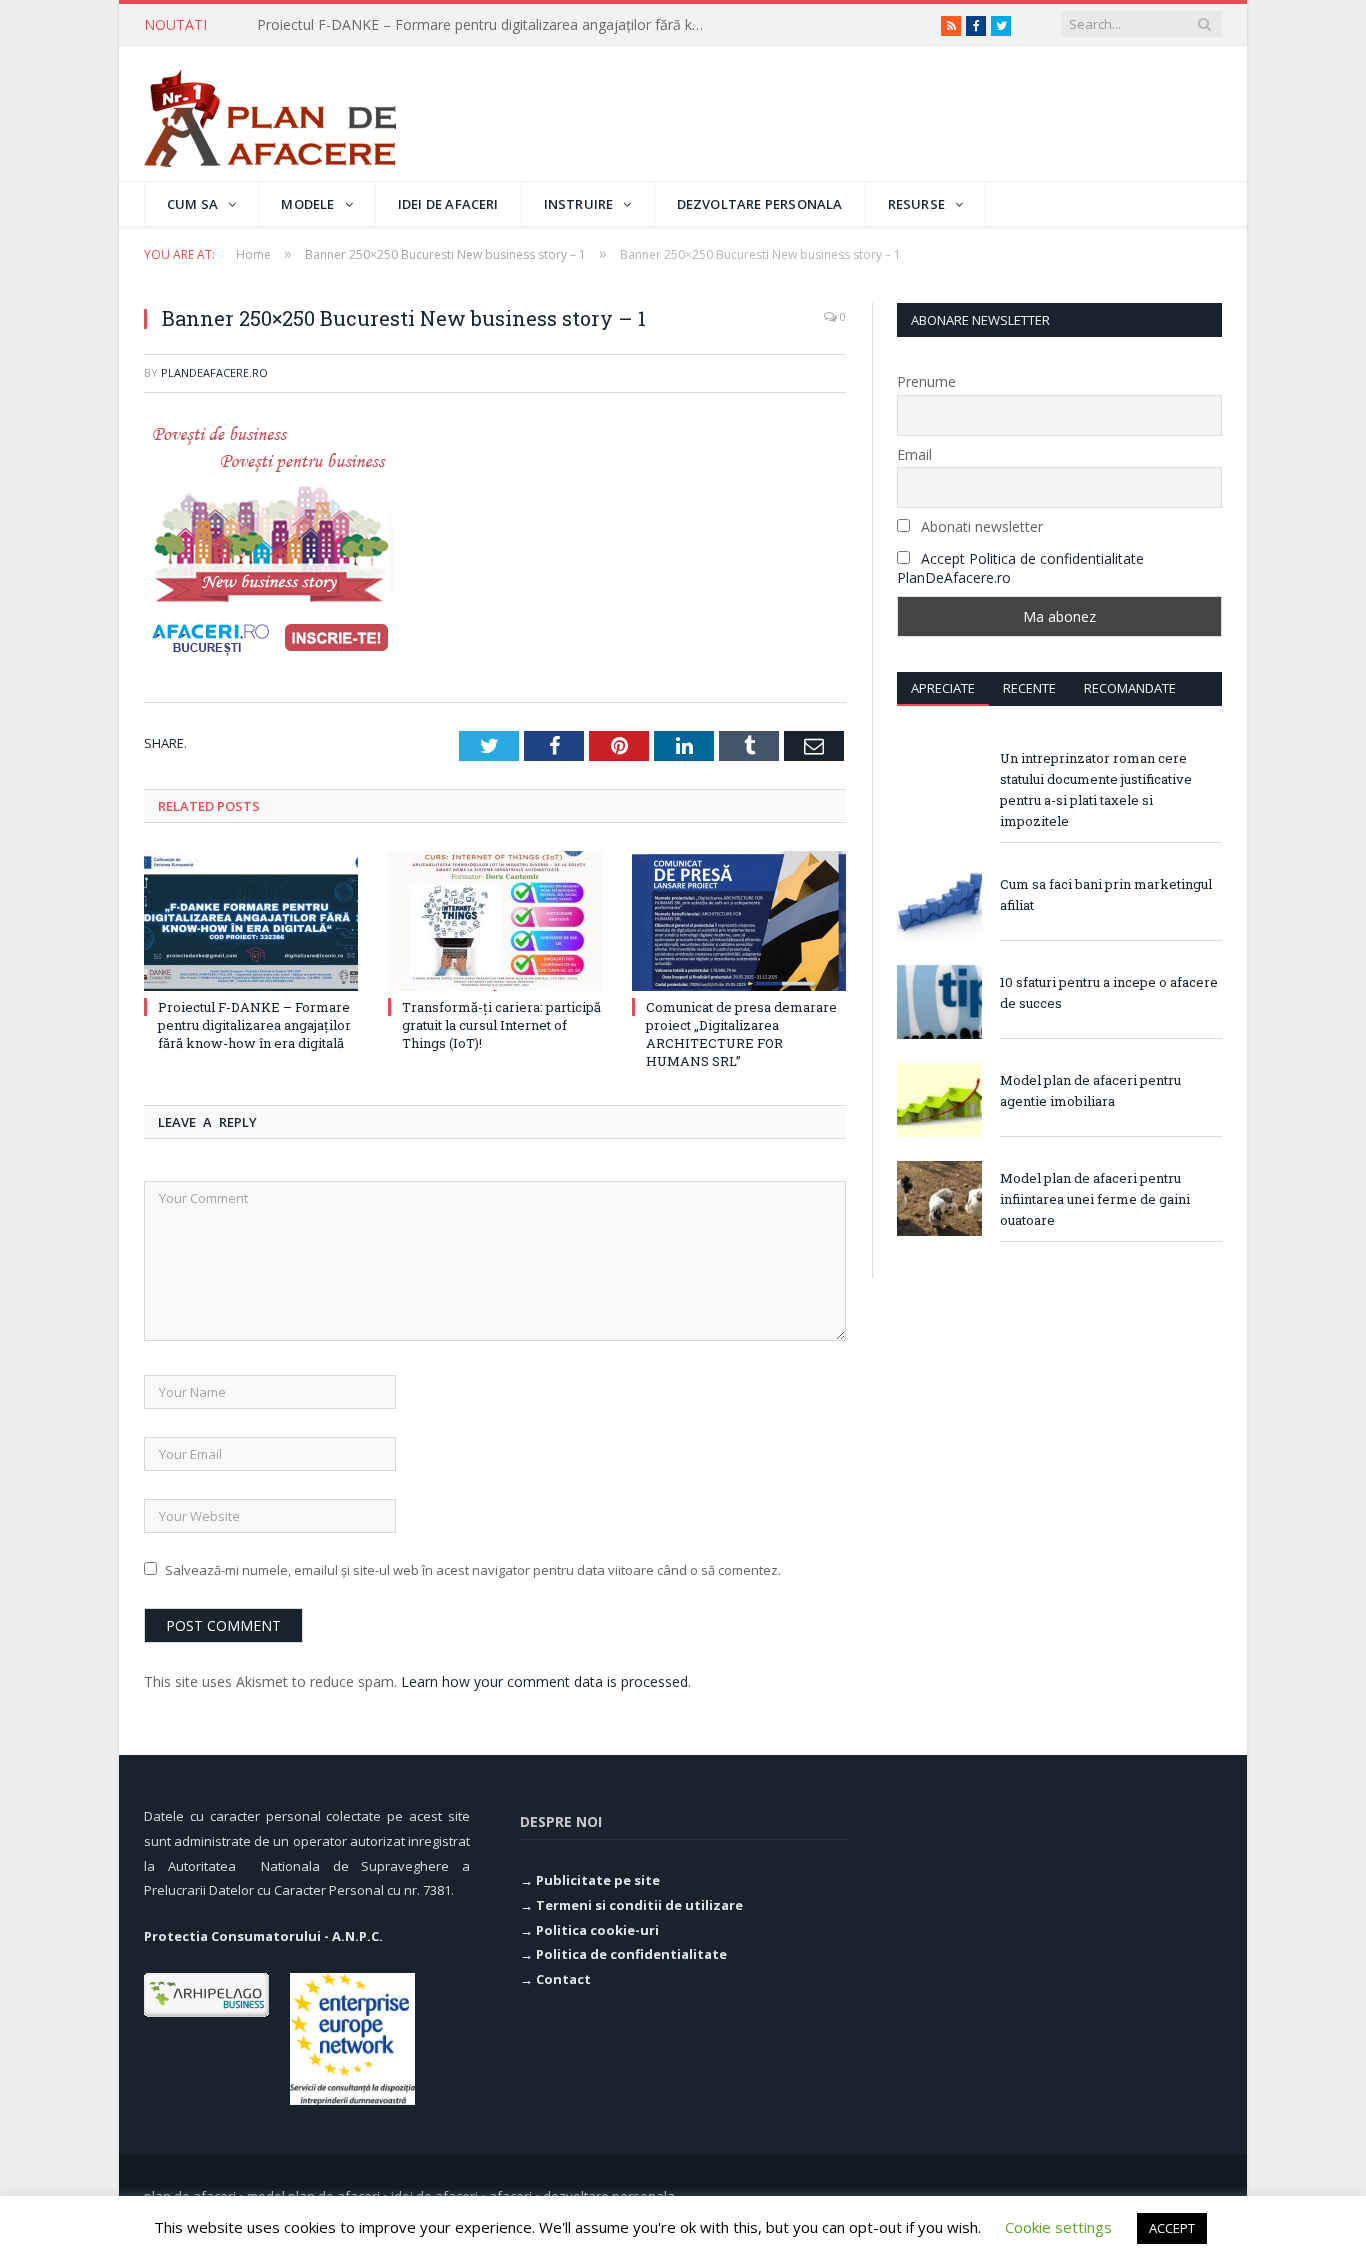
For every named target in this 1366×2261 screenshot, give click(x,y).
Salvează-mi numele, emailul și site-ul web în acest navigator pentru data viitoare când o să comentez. (473, 1570)
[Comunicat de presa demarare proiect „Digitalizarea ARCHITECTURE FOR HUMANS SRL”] (739, 921)
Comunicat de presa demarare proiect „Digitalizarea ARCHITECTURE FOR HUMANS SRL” (741, 1034)
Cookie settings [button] (1058, 2227)
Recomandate (1130, 688)
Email (914, 454)
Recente (1029, 688)
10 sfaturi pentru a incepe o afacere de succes (1109, 992)
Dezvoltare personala (760, 204)
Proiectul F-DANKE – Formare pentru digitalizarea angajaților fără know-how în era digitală (254, 1025)
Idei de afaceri (448, 204)
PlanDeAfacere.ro (214, 372)
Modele (307, 204)
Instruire (579, 204)
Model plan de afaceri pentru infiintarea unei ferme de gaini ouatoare (1095, 1199)
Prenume (926, 381)
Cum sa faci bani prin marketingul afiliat (1106, 894)
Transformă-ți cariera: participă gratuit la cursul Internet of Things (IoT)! (487, 25)
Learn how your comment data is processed (544, 1681)
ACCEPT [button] (1172, 2228)
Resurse (916, 204)
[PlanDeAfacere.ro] (270, 113)
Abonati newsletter (980, 526)
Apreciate (943, 688)
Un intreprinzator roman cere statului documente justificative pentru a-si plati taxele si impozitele (1096, 789)
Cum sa (192, 204)
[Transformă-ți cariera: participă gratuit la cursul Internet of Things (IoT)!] (495, 921)
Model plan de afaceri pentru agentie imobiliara (1090, 1090)
